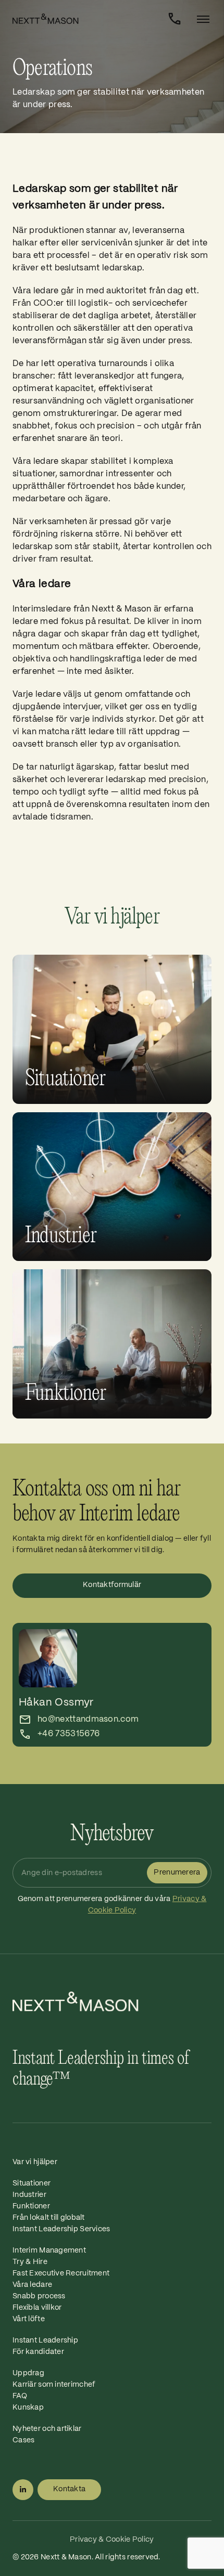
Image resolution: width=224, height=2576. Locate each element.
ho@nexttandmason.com (88, 1719)
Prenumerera (177, 1872)
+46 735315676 (69, 1734)
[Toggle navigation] (200, 19)
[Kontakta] (175, 19)
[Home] (86, 19)
